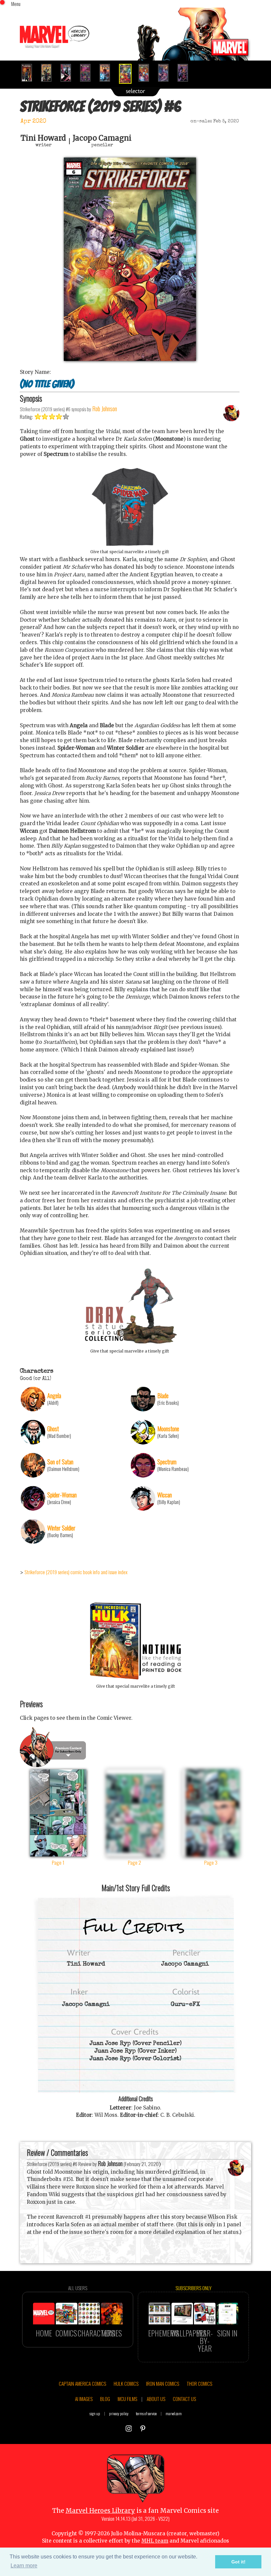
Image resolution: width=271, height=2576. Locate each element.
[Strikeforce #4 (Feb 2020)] (88, 73)
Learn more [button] (24, 2566)
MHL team (155, 2541)
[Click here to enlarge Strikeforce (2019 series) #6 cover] (130, 359)
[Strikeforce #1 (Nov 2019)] (30, 73)
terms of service (146, 2413)
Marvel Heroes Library (100, 2511)
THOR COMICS (199, 2383)
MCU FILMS (127, 2399)
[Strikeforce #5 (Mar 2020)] (108, 73)
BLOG (105, 2399)
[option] (30, 73)
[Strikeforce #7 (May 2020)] (147, 73)
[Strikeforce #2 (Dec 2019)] (49, 73)
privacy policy (119, 2413)
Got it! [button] (238, 2562)
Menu (16, 4)
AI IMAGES (84, 2399)
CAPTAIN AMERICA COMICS (82, 2383)
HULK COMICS (126, 2383)
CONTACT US (184, 2399)
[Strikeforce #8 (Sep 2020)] (166, 73)
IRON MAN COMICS (163, 2383)
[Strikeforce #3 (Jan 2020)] (69, 73)
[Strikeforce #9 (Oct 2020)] (186, 73)
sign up (95, 2413)
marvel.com (174, 2413)
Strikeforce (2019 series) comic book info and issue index (76, 1572)
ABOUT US (156, 2399)
